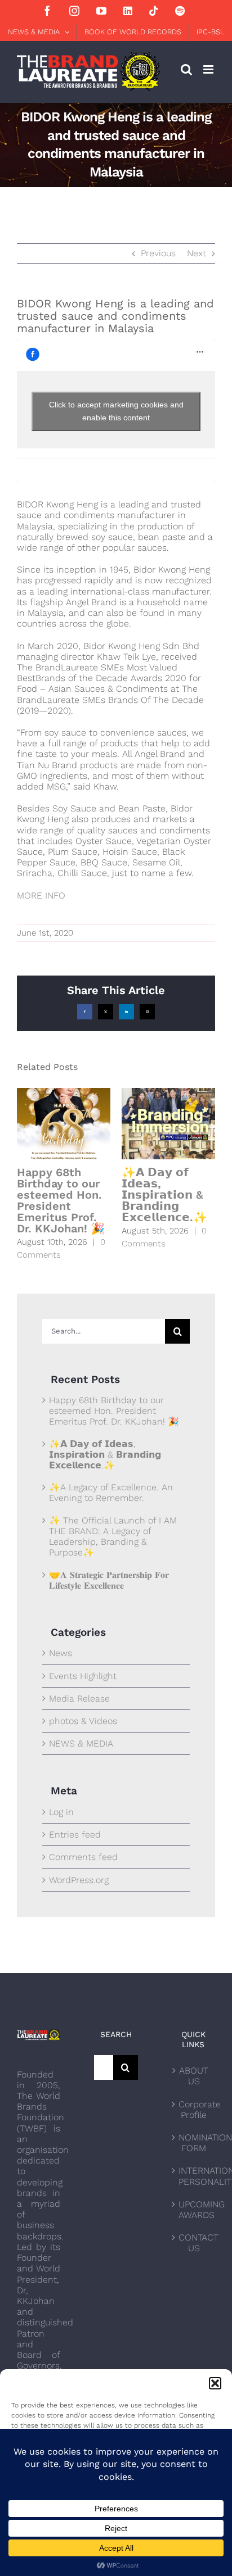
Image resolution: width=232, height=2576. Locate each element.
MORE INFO (41, 895)
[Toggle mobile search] (186, 69)
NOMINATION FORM (194, 2143)
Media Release (79, 1699)
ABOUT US (194, 2076)
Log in (61, 1812)
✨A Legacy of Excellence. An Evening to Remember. (111, 1493)
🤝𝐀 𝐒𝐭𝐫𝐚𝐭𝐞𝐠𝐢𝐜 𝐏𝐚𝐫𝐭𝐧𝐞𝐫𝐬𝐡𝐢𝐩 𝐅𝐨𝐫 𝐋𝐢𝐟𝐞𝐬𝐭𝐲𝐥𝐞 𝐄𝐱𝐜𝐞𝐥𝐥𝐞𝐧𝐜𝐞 (109, 1580)
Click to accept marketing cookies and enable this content (116, 411)
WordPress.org (79, 1880)
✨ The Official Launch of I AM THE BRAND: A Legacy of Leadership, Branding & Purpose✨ (113, 1537)
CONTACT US (194, 2243)
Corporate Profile (194, 2110)
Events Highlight (83, 1676)
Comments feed (83, 1857)
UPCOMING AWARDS (194, 2210)
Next (197, 253)
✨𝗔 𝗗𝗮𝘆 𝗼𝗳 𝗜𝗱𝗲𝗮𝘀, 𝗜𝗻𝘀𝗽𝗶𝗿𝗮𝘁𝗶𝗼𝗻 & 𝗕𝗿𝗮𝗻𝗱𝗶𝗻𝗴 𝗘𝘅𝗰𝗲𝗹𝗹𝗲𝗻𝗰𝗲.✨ (164, 1195)
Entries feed (75, 1835)
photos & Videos (83, 1721)
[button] (215, 2383)
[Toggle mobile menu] (209, 69)
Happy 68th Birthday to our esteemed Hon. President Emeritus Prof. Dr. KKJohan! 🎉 (61, 1200)
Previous (158, 253)
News (61, 1653)
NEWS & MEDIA (81, 1743)
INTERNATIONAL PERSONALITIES (194, 2176)
